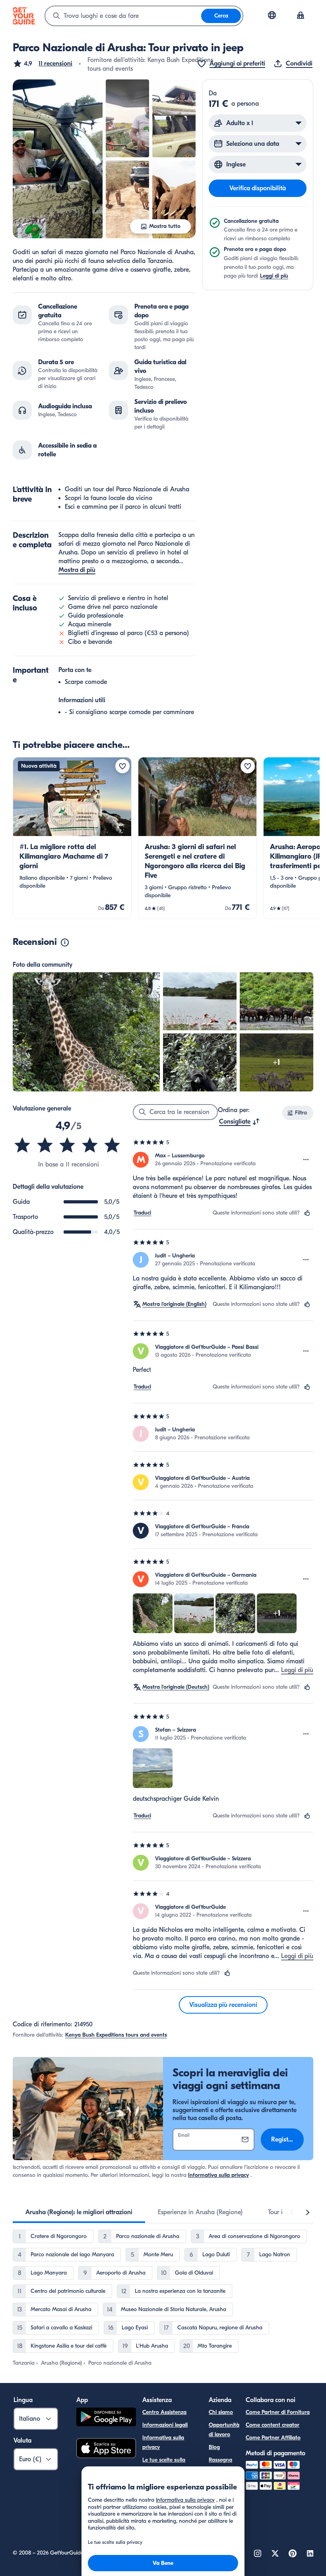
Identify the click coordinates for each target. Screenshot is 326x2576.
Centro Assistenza (164, 2412)
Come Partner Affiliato (273, 2438)
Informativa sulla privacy (218, 2175)
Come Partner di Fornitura (278, 2412)
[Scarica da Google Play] (106, 2418)
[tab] (79, 2212)
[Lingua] (272, 15)
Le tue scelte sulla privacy (164, 2465)
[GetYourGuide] (24, 16)
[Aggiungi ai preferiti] (122, 766)
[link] (72, 838)
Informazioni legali (165, 2425)
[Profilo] (301, 16)
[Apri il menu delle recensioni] (306, 1160)
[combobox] (123, 16)
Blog (214, 2447)
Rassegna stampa (220, 2465)
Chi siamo (221, 2412)
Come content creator (273, 2425)
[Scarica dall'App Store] (106, 2449)
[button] (43, 64)
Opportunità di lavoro (224, 2430)
